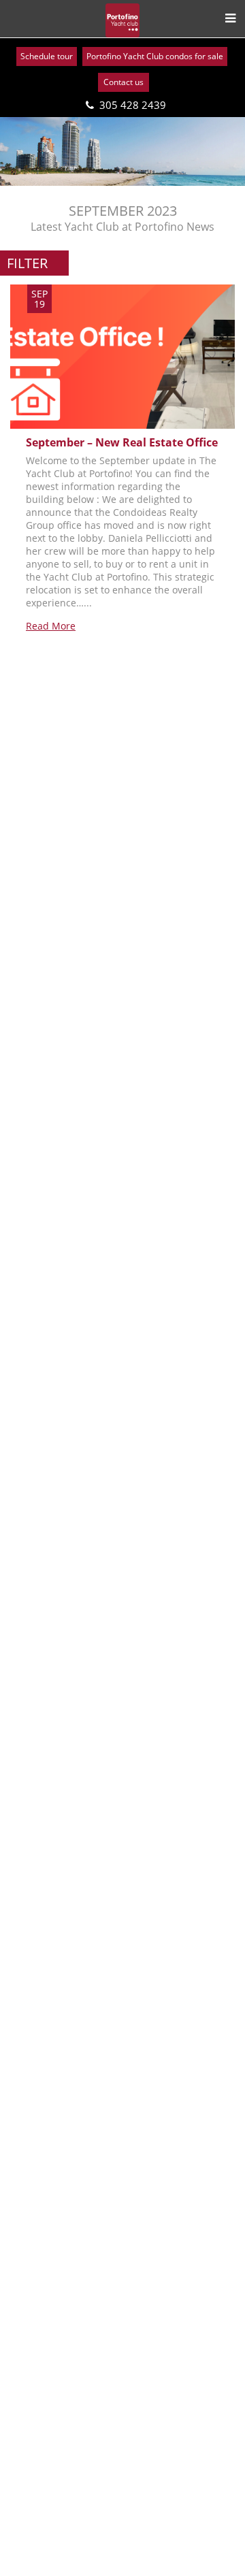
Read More (51, 626)
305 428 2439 (133, 105)
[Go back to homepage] (122, 20)
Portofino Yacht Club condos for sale (155, 56)
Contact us (124, 82)
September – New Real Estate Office (122, 442)
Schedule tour (47, 56)
